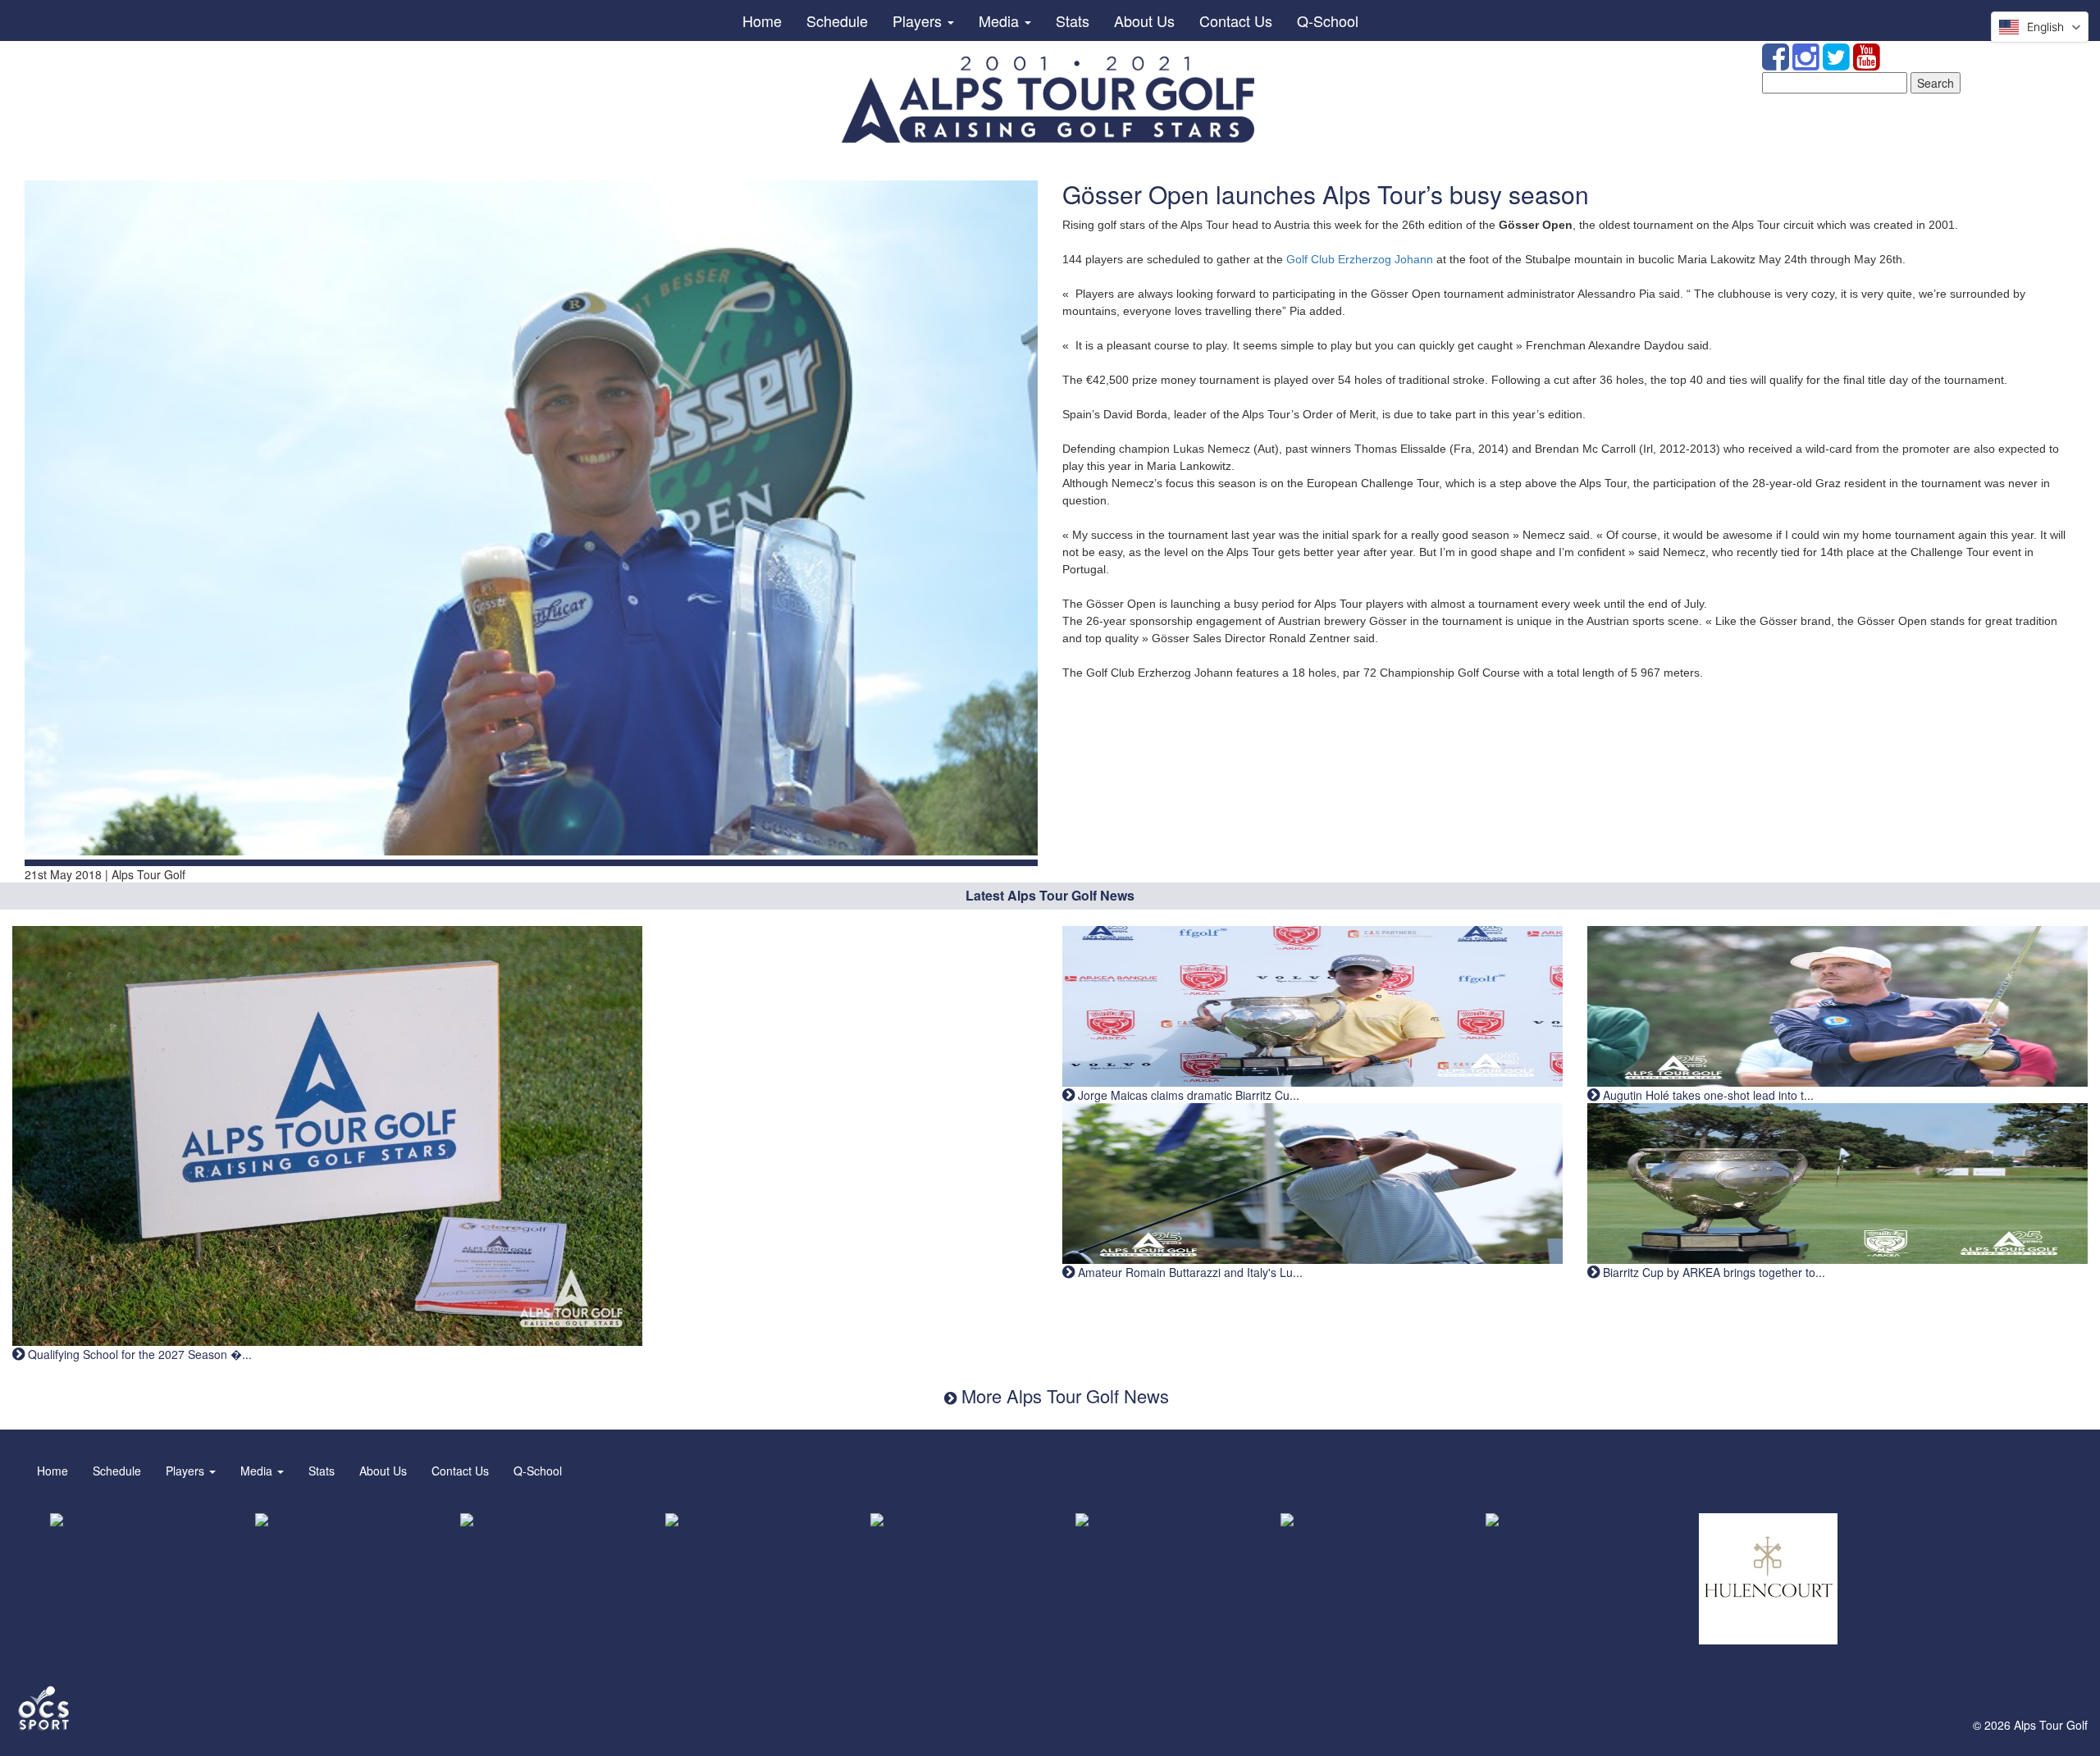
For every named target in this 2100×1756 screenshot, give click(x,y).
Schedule (837, 21)
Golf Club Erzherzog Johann (1360, 259)
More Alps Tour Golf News (1063, 1396)
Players (919, 21)
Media (1001, 21)
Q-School (1328, 21)
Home (762, 21)
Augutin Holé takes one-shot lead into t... (1707, 1095)
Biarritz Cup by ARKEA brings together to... (1712, 1272)
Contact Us (1236, 21)
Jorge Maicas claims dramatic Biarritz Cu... (1187, 1095)
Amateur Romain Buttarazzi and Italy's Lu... (1189, 1272)
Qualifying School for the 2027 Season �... (138, 1354)
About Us (1144, 21)
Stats (1073, 21)
